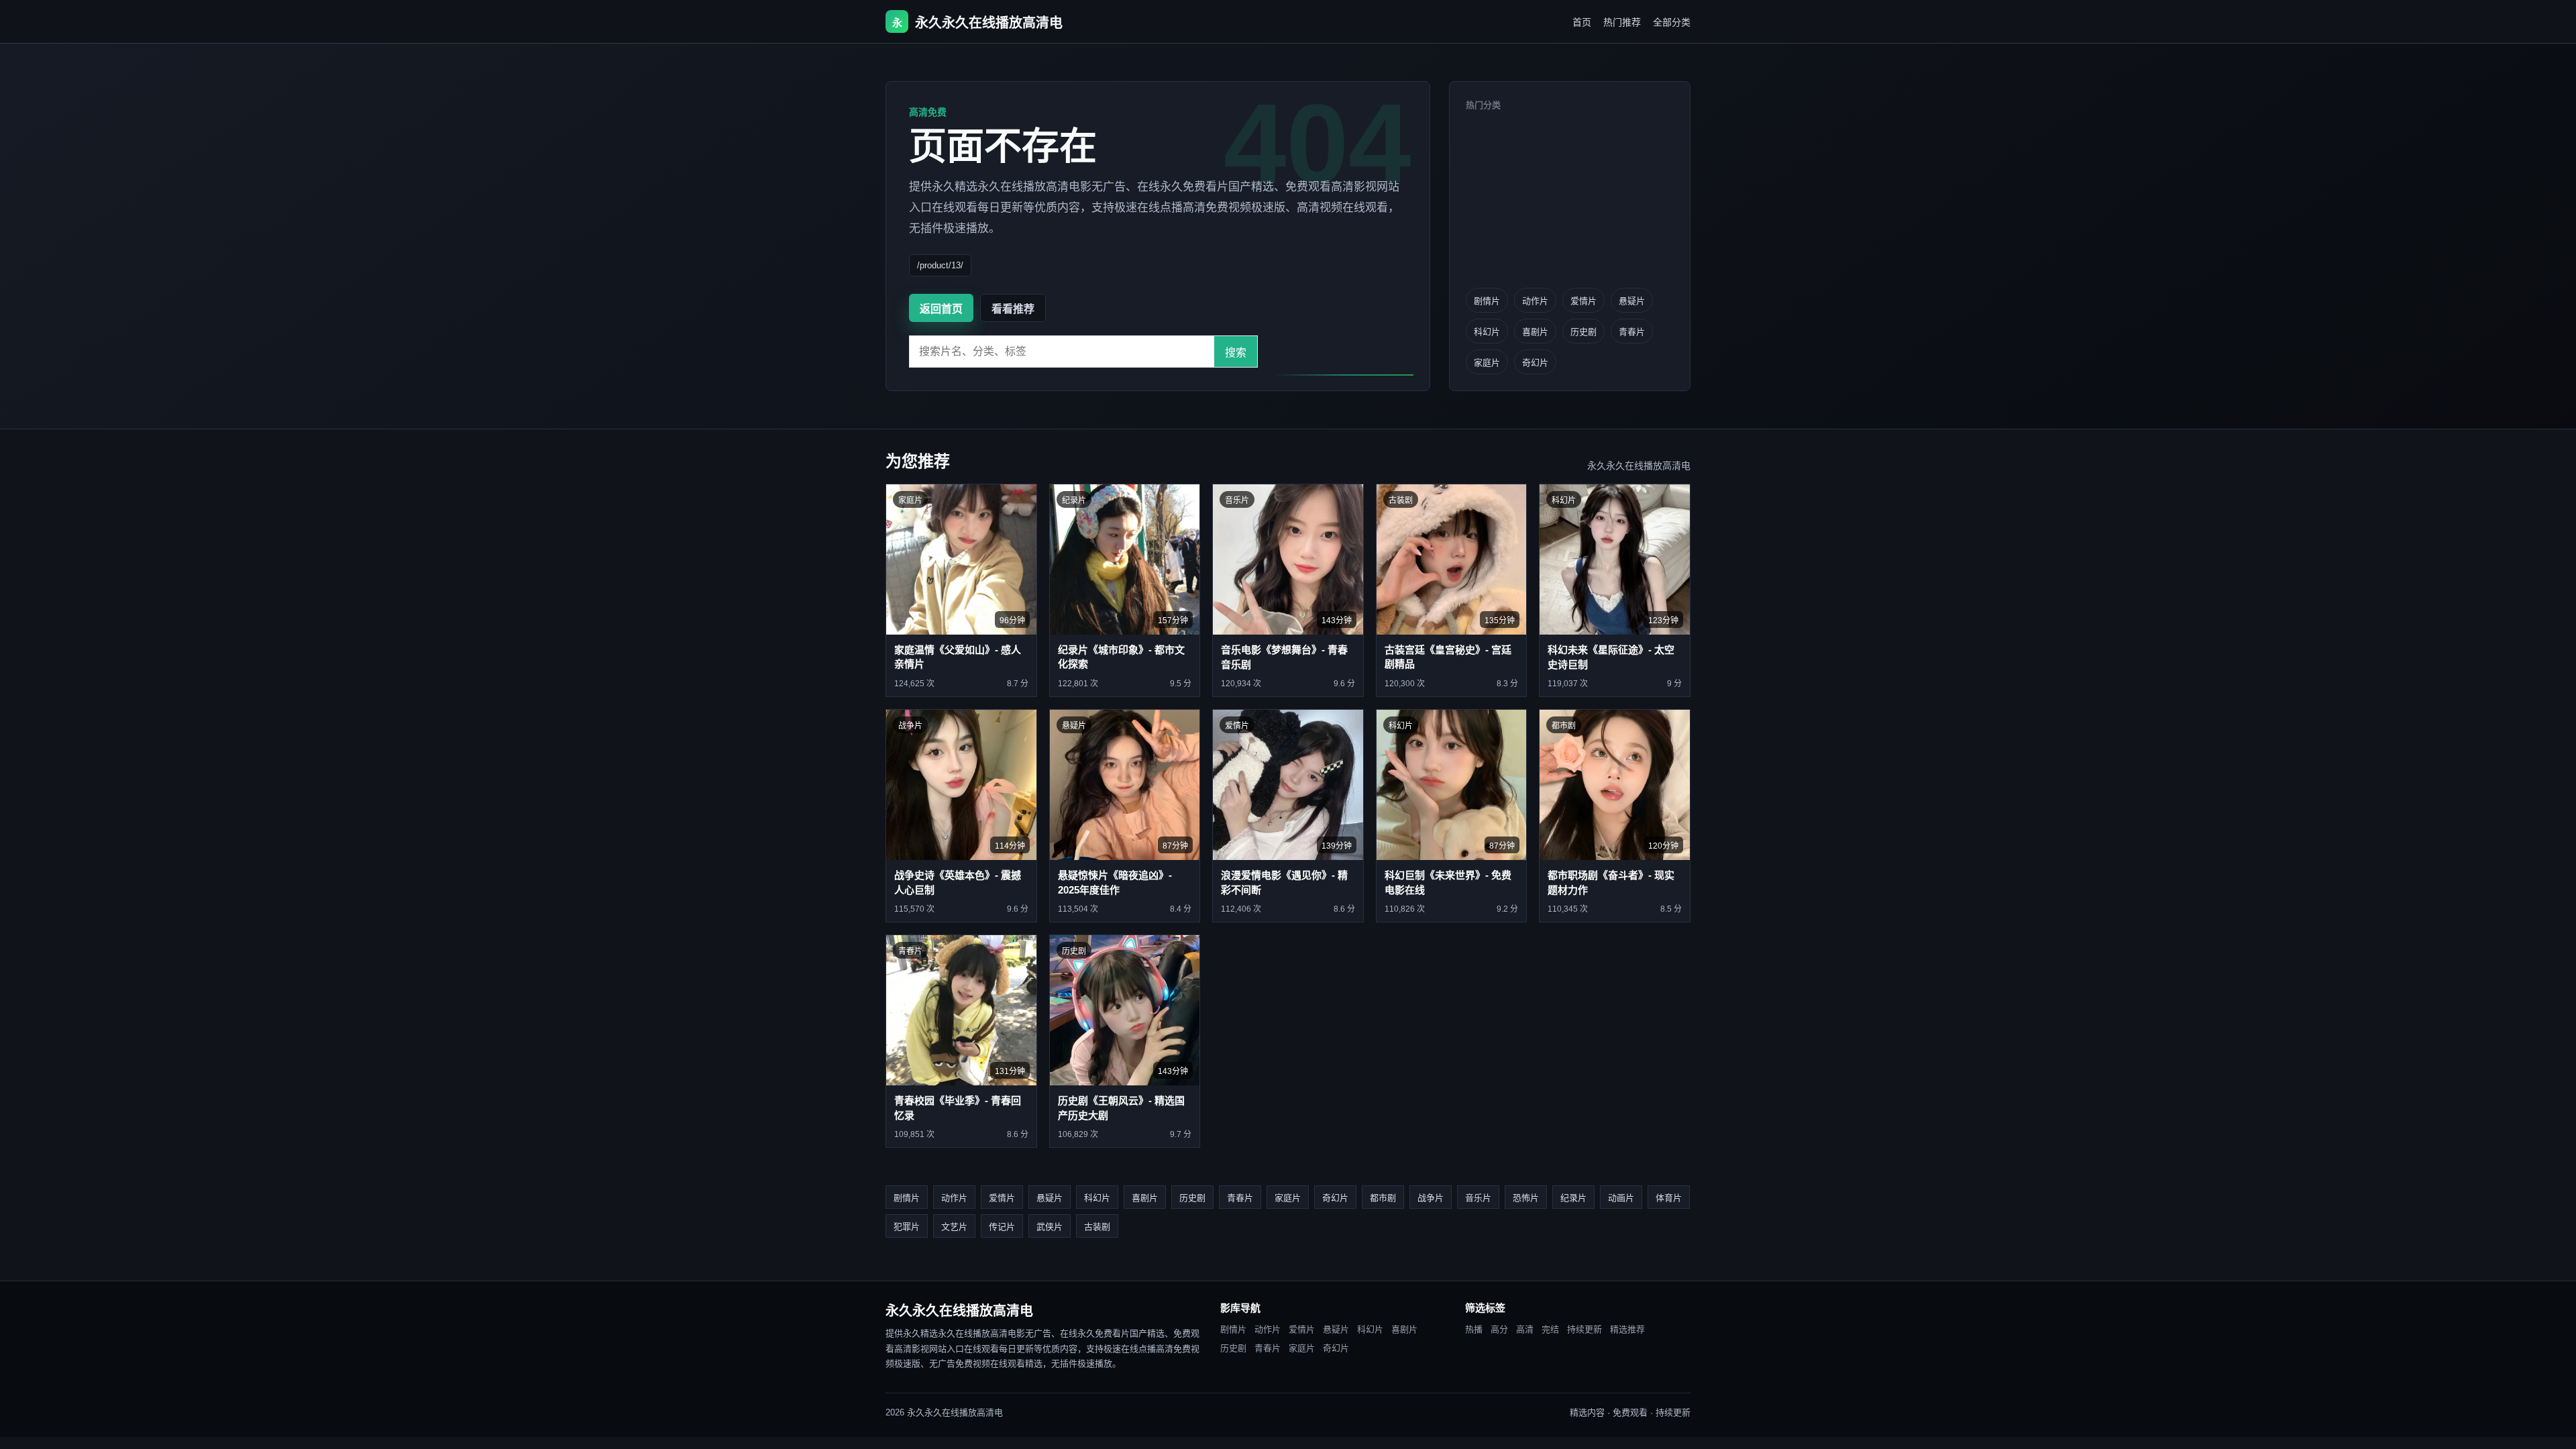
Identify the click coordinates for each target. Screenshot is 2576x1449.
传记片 (1002, 1227)
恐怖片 (1526, 1198)
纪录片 (1573, 1198)
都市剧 (1383, 1198)
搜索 (1236, 353)
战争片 (1431, 1198)
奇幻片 (1535, 363)
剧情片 (1487, 301)
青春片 (1632, 332)
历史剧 (1584, 332)
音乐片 (1478, 1198)
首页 (1582, 22)
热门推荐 (1622, 22)
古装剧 (1097, 1227)
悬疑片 (1632, 301)
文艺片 (954, 1227)
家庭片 (1487, 363)
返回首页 (941, 309)
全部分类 (1672, 22)
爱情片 (1584, 301)
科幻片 (1487, 332)
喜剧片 (1535, 332)
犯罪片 (907, 1227)
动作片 (1535, 301)
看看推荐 (1013, 309)
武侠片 (1050, 1227)
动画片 (1621, 1198)
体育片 (1669, 1198)
